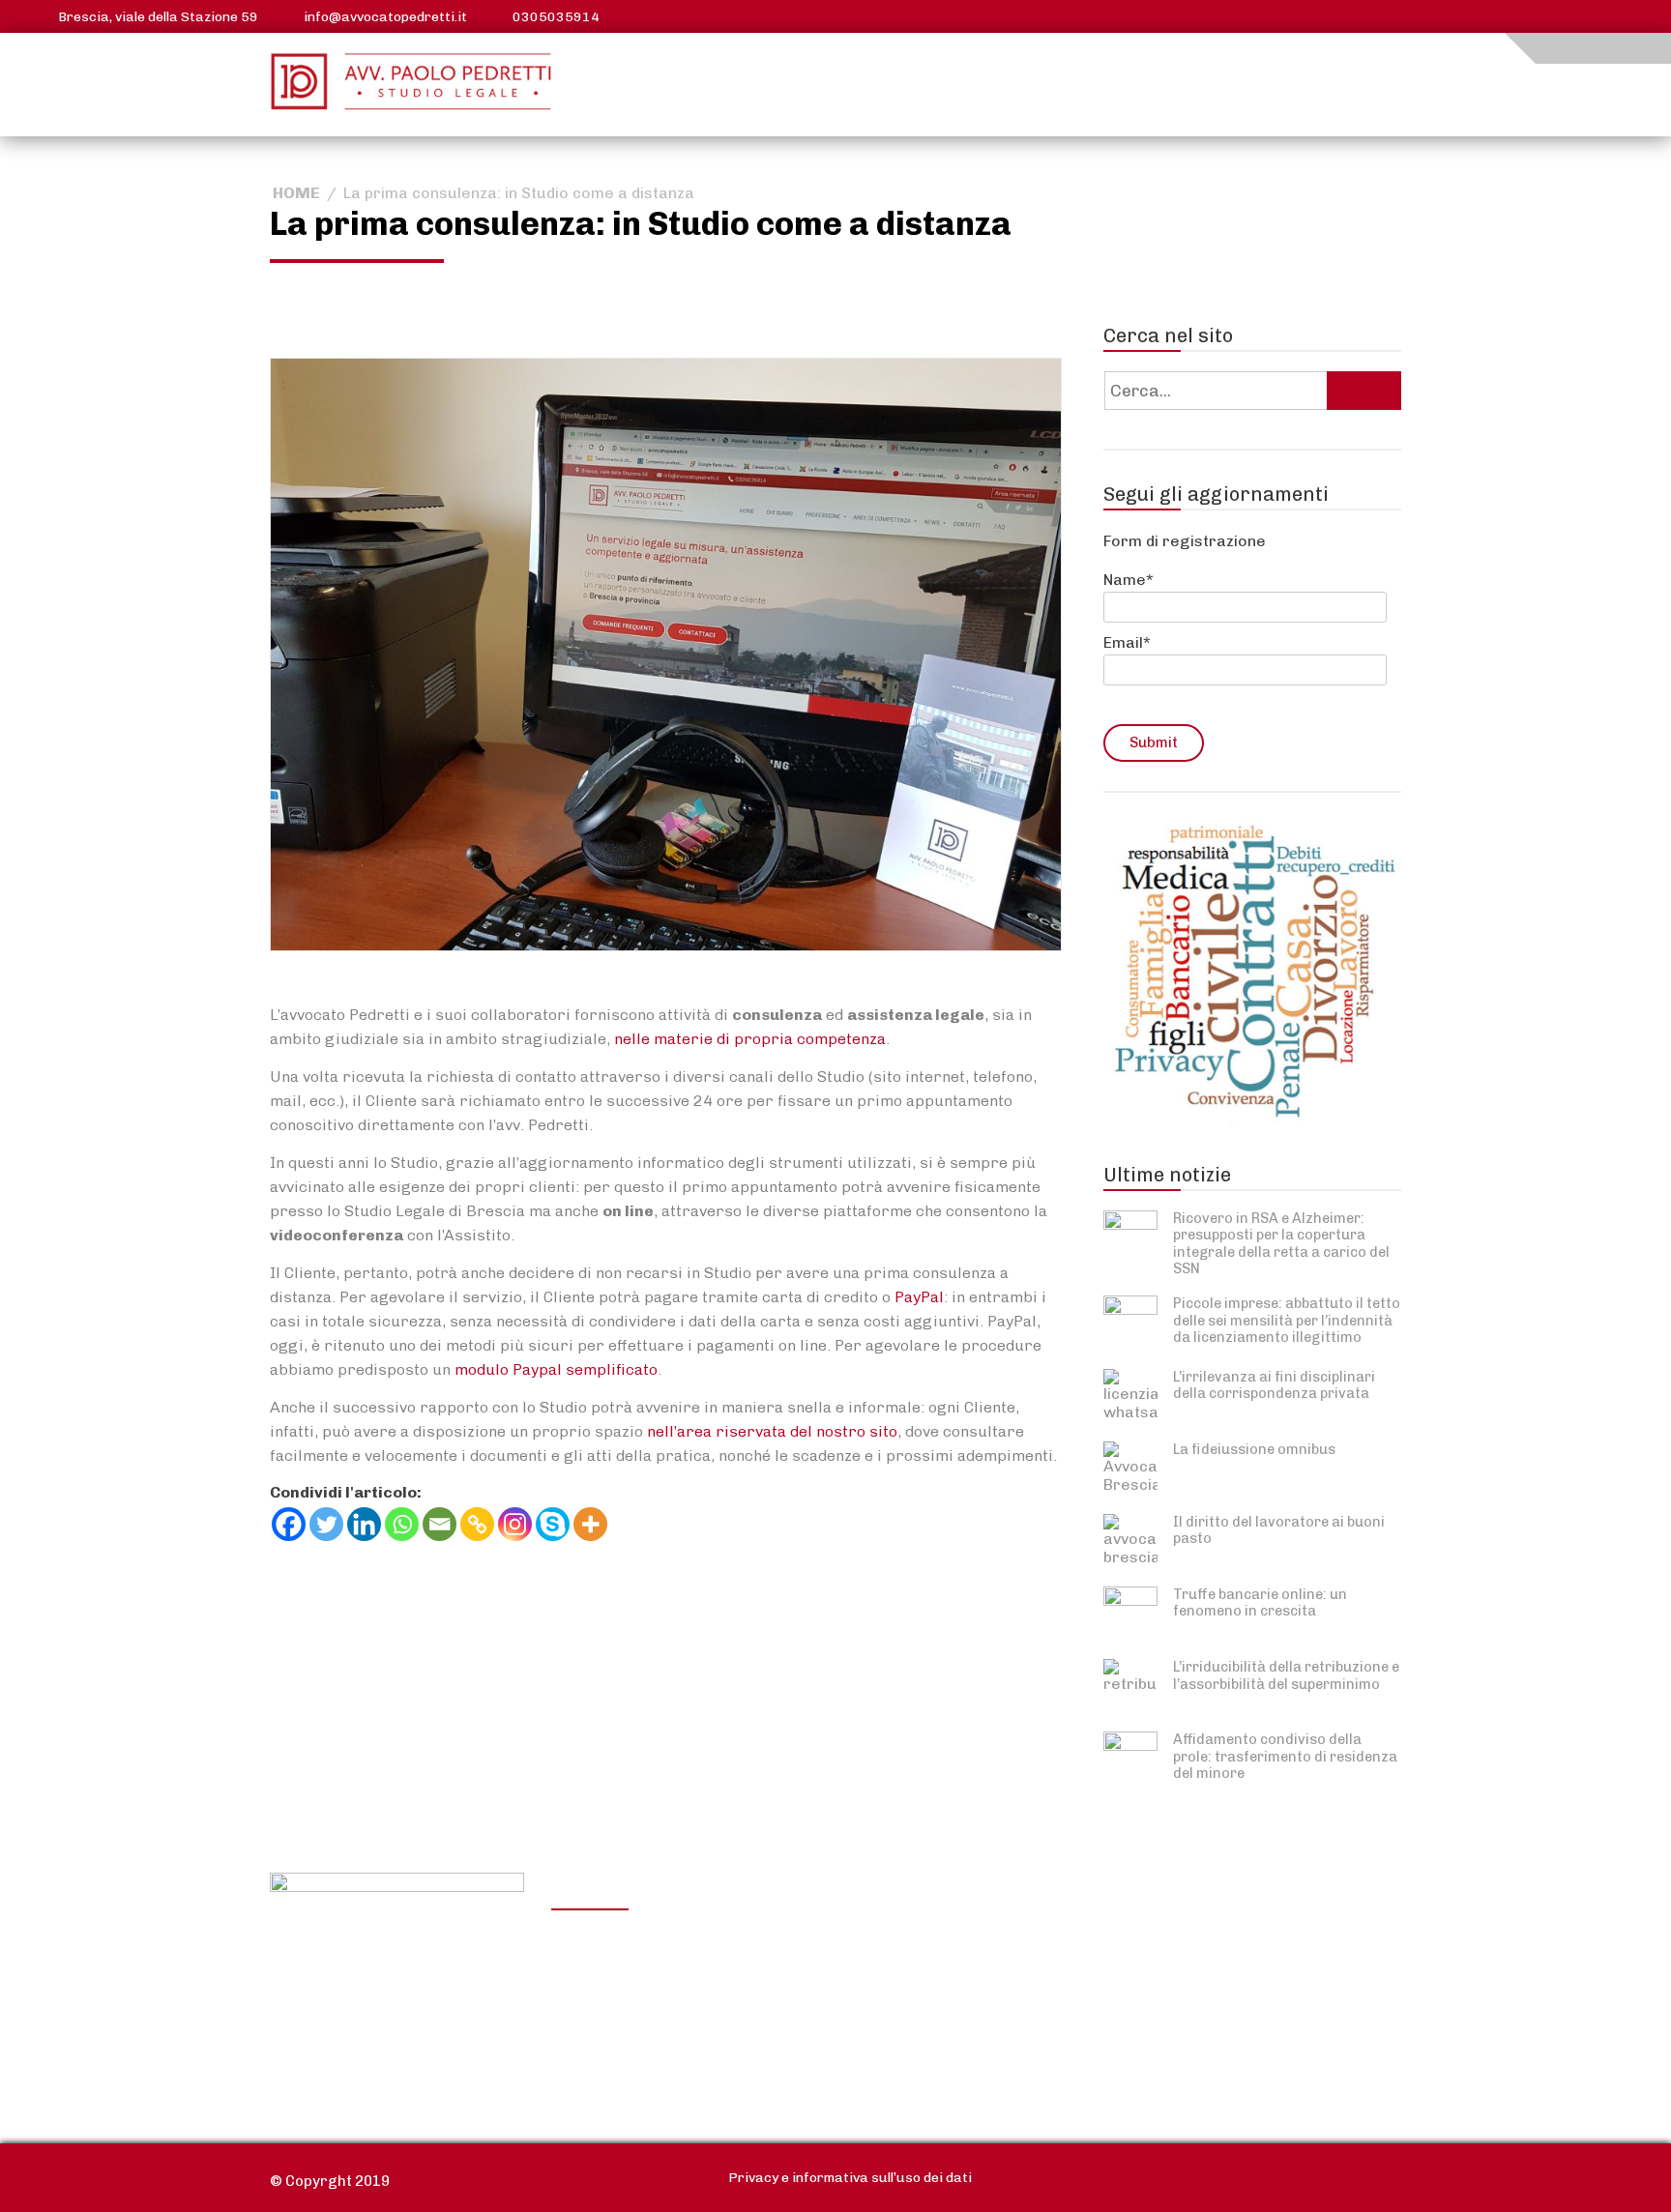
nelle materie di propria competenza (750, 1039)
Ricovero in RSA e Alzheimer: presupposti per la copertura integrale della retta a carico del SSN (1281, 1243)
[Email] (440, 1524)
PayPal (919, 1297)
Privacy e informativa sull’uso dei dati (850, 2178)
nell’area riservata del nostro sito (772, 1431)
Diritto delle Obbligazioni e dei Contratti (662, 1953)
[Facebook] (289, 1524)
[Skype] (553, 1524)
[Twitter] (326, 1524)
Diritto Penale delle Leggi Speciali (1188, 2011)
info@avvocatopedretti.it (385, 17)
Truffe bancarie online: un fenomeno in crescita (1260, 1602)
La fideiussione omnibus (1254, 1449)
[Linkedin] (364, 1524)
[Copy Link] (477, 1524)
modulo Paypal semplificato (556, 1369)
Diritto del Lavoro (630, 1994)
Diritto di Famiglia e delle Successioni (922, 2035)
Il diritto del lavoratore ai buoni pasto (1279, 1530)
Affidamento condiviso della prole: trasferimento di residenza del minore (1285, 1756)
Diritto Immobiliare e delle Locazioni (928, 1953)
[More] (590, 1524)
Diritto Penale (1146, 1970)
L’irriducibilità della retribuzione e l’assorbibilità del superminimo (1286, 1675)
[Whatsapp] (402, 1524)
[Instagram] (515, 1524)
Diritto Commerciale (907, 1994)
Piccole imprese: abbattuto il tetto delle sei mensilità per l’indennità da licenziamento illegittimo (1287, 1320)
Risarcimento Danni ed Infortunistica (649, 2035)
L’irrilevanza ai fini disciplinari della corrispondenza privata (1274, 1385)
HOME (296, 193)
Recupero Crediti (1158, 1941)
